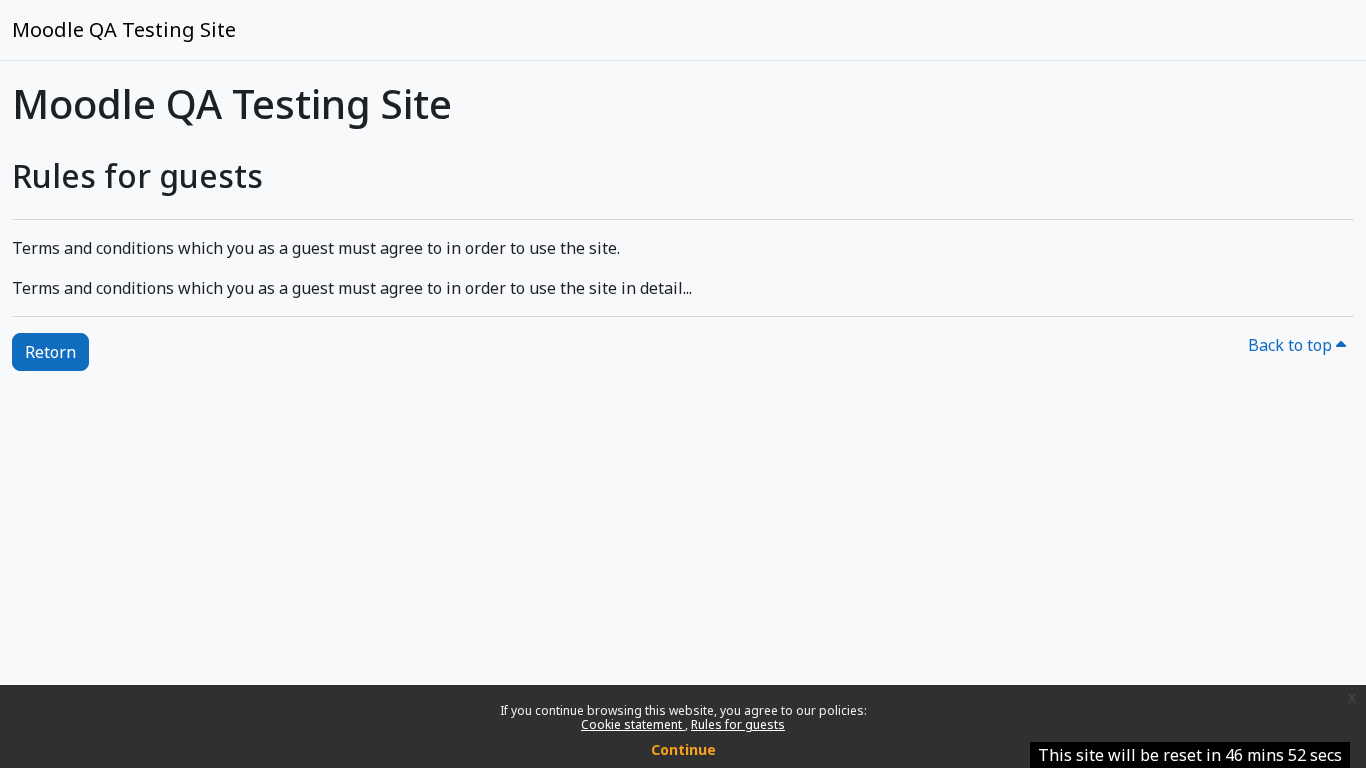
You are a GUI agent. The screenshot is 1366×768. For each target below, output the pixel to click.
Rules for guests (738, 724)
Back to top (1292, 345)
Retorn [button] (50, 352)
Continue (683, 749)
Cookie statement (633, 724)
